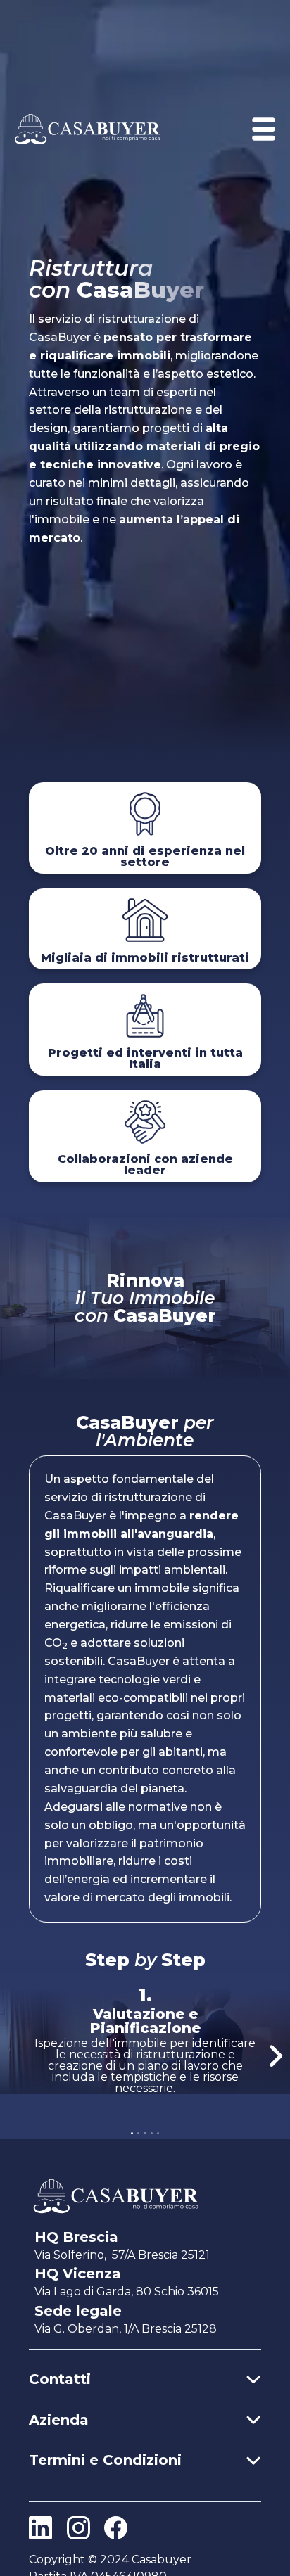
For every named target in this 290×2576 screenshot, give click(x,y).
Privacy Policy (74, 2486)
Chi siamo (63, 2446)
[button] (276, 2055)
